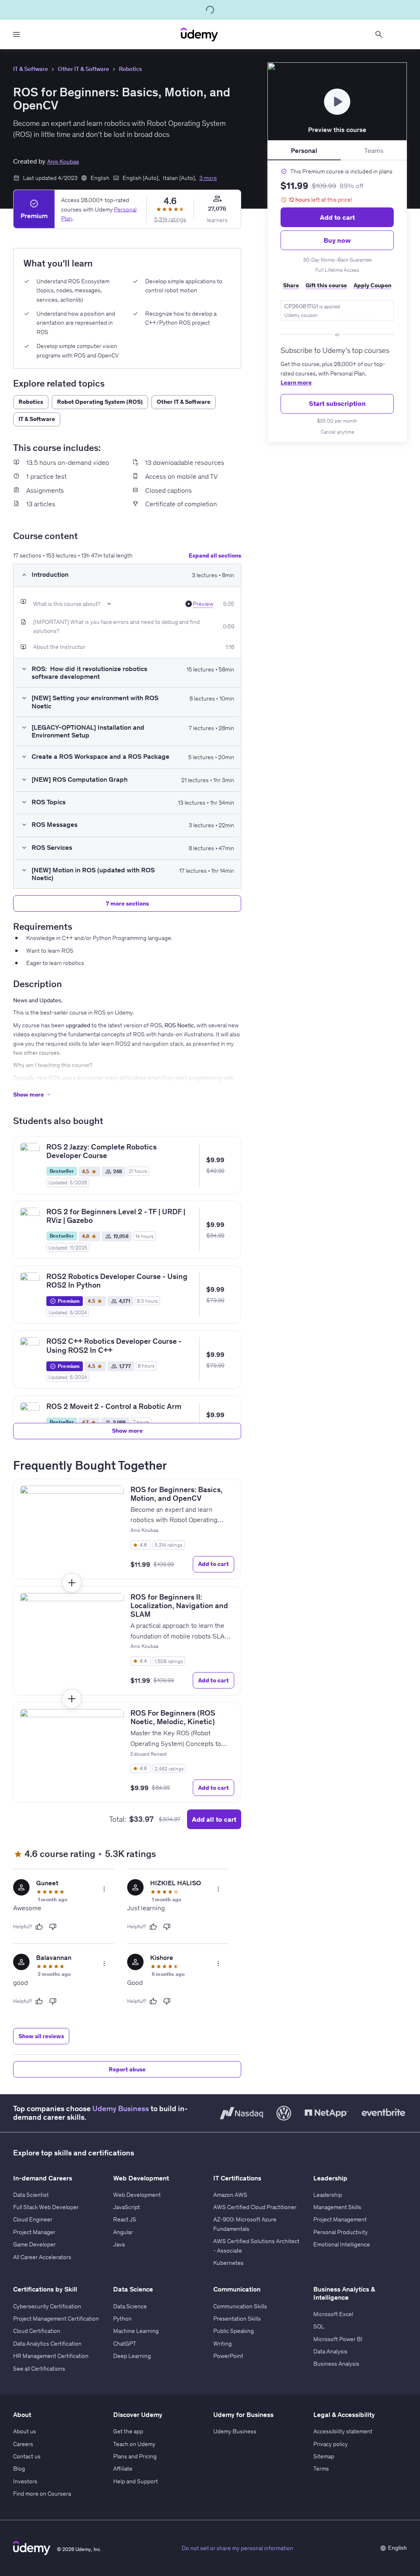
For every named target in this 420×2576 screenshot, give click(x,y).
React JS (125, 2219)
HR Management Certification (51, 2356)
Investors (25, 2481)
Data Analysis (330, 2351)
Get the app (128, 2431)
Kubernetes (228, 2263)
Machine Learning (136, 2331)
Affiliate (123, 2469)
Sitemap (324, 2456)
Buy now (337, 240)
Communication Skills (240, 2306)
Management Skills (337, 2207)
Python (122, 2319)
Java (119, 2244)
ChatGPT (125, 2344)
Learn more (296, 382)
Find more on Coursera (42, 2494)
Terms (321, 2469)
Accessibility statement (343, 2431)
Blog (19, 2469)
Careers (23, 2444)
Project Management (340, 2219)
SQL (319, 2326)
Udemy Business (121, 2109)
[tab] (304, 150)
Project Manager (34, 2232)
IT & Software (31, 69)
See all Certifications (39, 2369)
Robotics (130, 69)
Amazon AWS (230, 2195)
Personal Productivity (341, 2232)
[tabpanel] (337, 301)
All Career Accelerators (42, 2257)
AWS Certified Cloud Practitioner (255, 2207)
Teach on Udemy (134, 2444)
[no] (53, 1927)
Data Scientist (31, 2195)
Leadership (328, 2195)
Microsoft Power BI (338, 2339)
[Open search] (379, 34)
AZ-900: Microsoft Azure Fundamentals (245, 2224)
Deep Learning (132, 2356)
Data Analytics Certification (47, 2344)
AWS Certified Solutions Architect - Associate (256, 2246)
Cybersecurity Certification (47, 2306)
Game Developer (34, 2244)
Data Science (130, 2306)
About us (25, 2431)
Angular (123, 2232)
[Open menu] (16, 34)
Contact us (27, 2456)
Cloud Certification (37, 2331)
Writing (223, 2344)
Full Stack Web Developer (46, 2207)
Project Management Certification (56, 2319)
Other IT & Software (83, 69)
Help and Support (136, 2481)
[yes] (39, 1927)
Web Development (137, 2195)
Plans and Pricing (135, 2456)
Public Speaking (234, 2331)
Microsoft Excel (333, 2314)
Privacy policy (331, 2444)
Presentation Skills (237, 2319)
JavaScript (127, 2207)
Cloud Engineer (33, 2219)
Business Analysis (336, 2364)
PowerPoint (228, 2356)
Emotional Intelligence (342, 2244)
